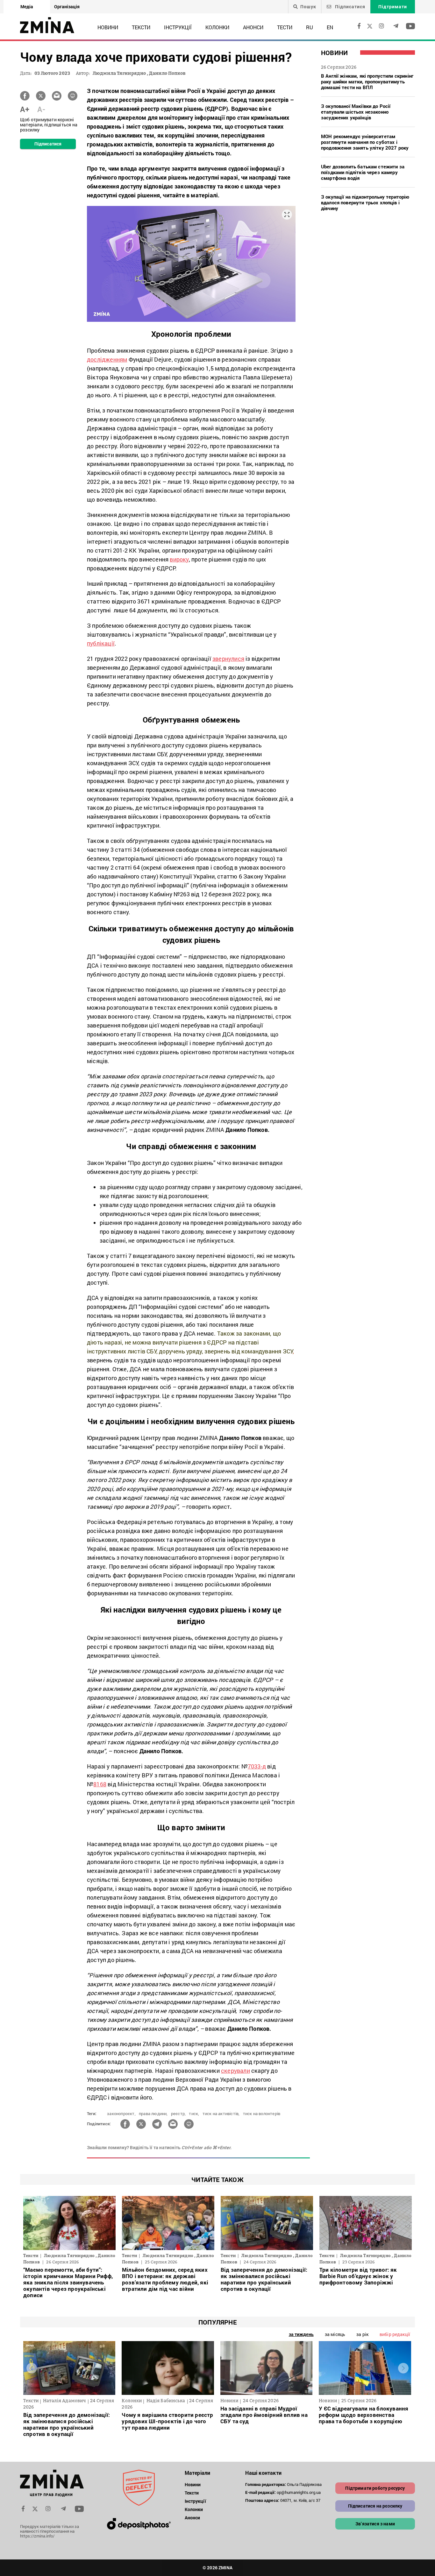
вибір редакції (395, 2334)
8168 (100, 1784)
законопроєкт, (121, 2114)
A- (41, 109)
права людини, (153, 2114)
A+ (25, 109)
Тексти (141, 27)
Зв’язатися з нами (375, 2524)
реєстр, (178, 2114)
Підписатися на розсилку (375, 2506)
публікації (101, 643)
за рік (362, 2334)
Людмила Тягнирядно (119, 73)
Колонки (217, 27)
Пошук (308, 7)
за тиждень (301, 2334)
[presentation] (32, 2368)
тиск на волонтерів (262, 2114)
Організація (67, 7)
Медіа (27, 7)
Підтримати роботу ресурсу (375, 2488)
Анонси (253, 27)
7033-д (257, 1766)
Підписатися (349, 7)
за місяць (335, 2334)
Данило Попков (167, 73)
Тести (285, 27)
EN (330, 27)
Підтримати (393, 7)
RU (310, 27)
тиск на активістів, (221, 2114)
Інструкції (178, 27)
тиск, (194, 2114)
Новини (108, 27)
